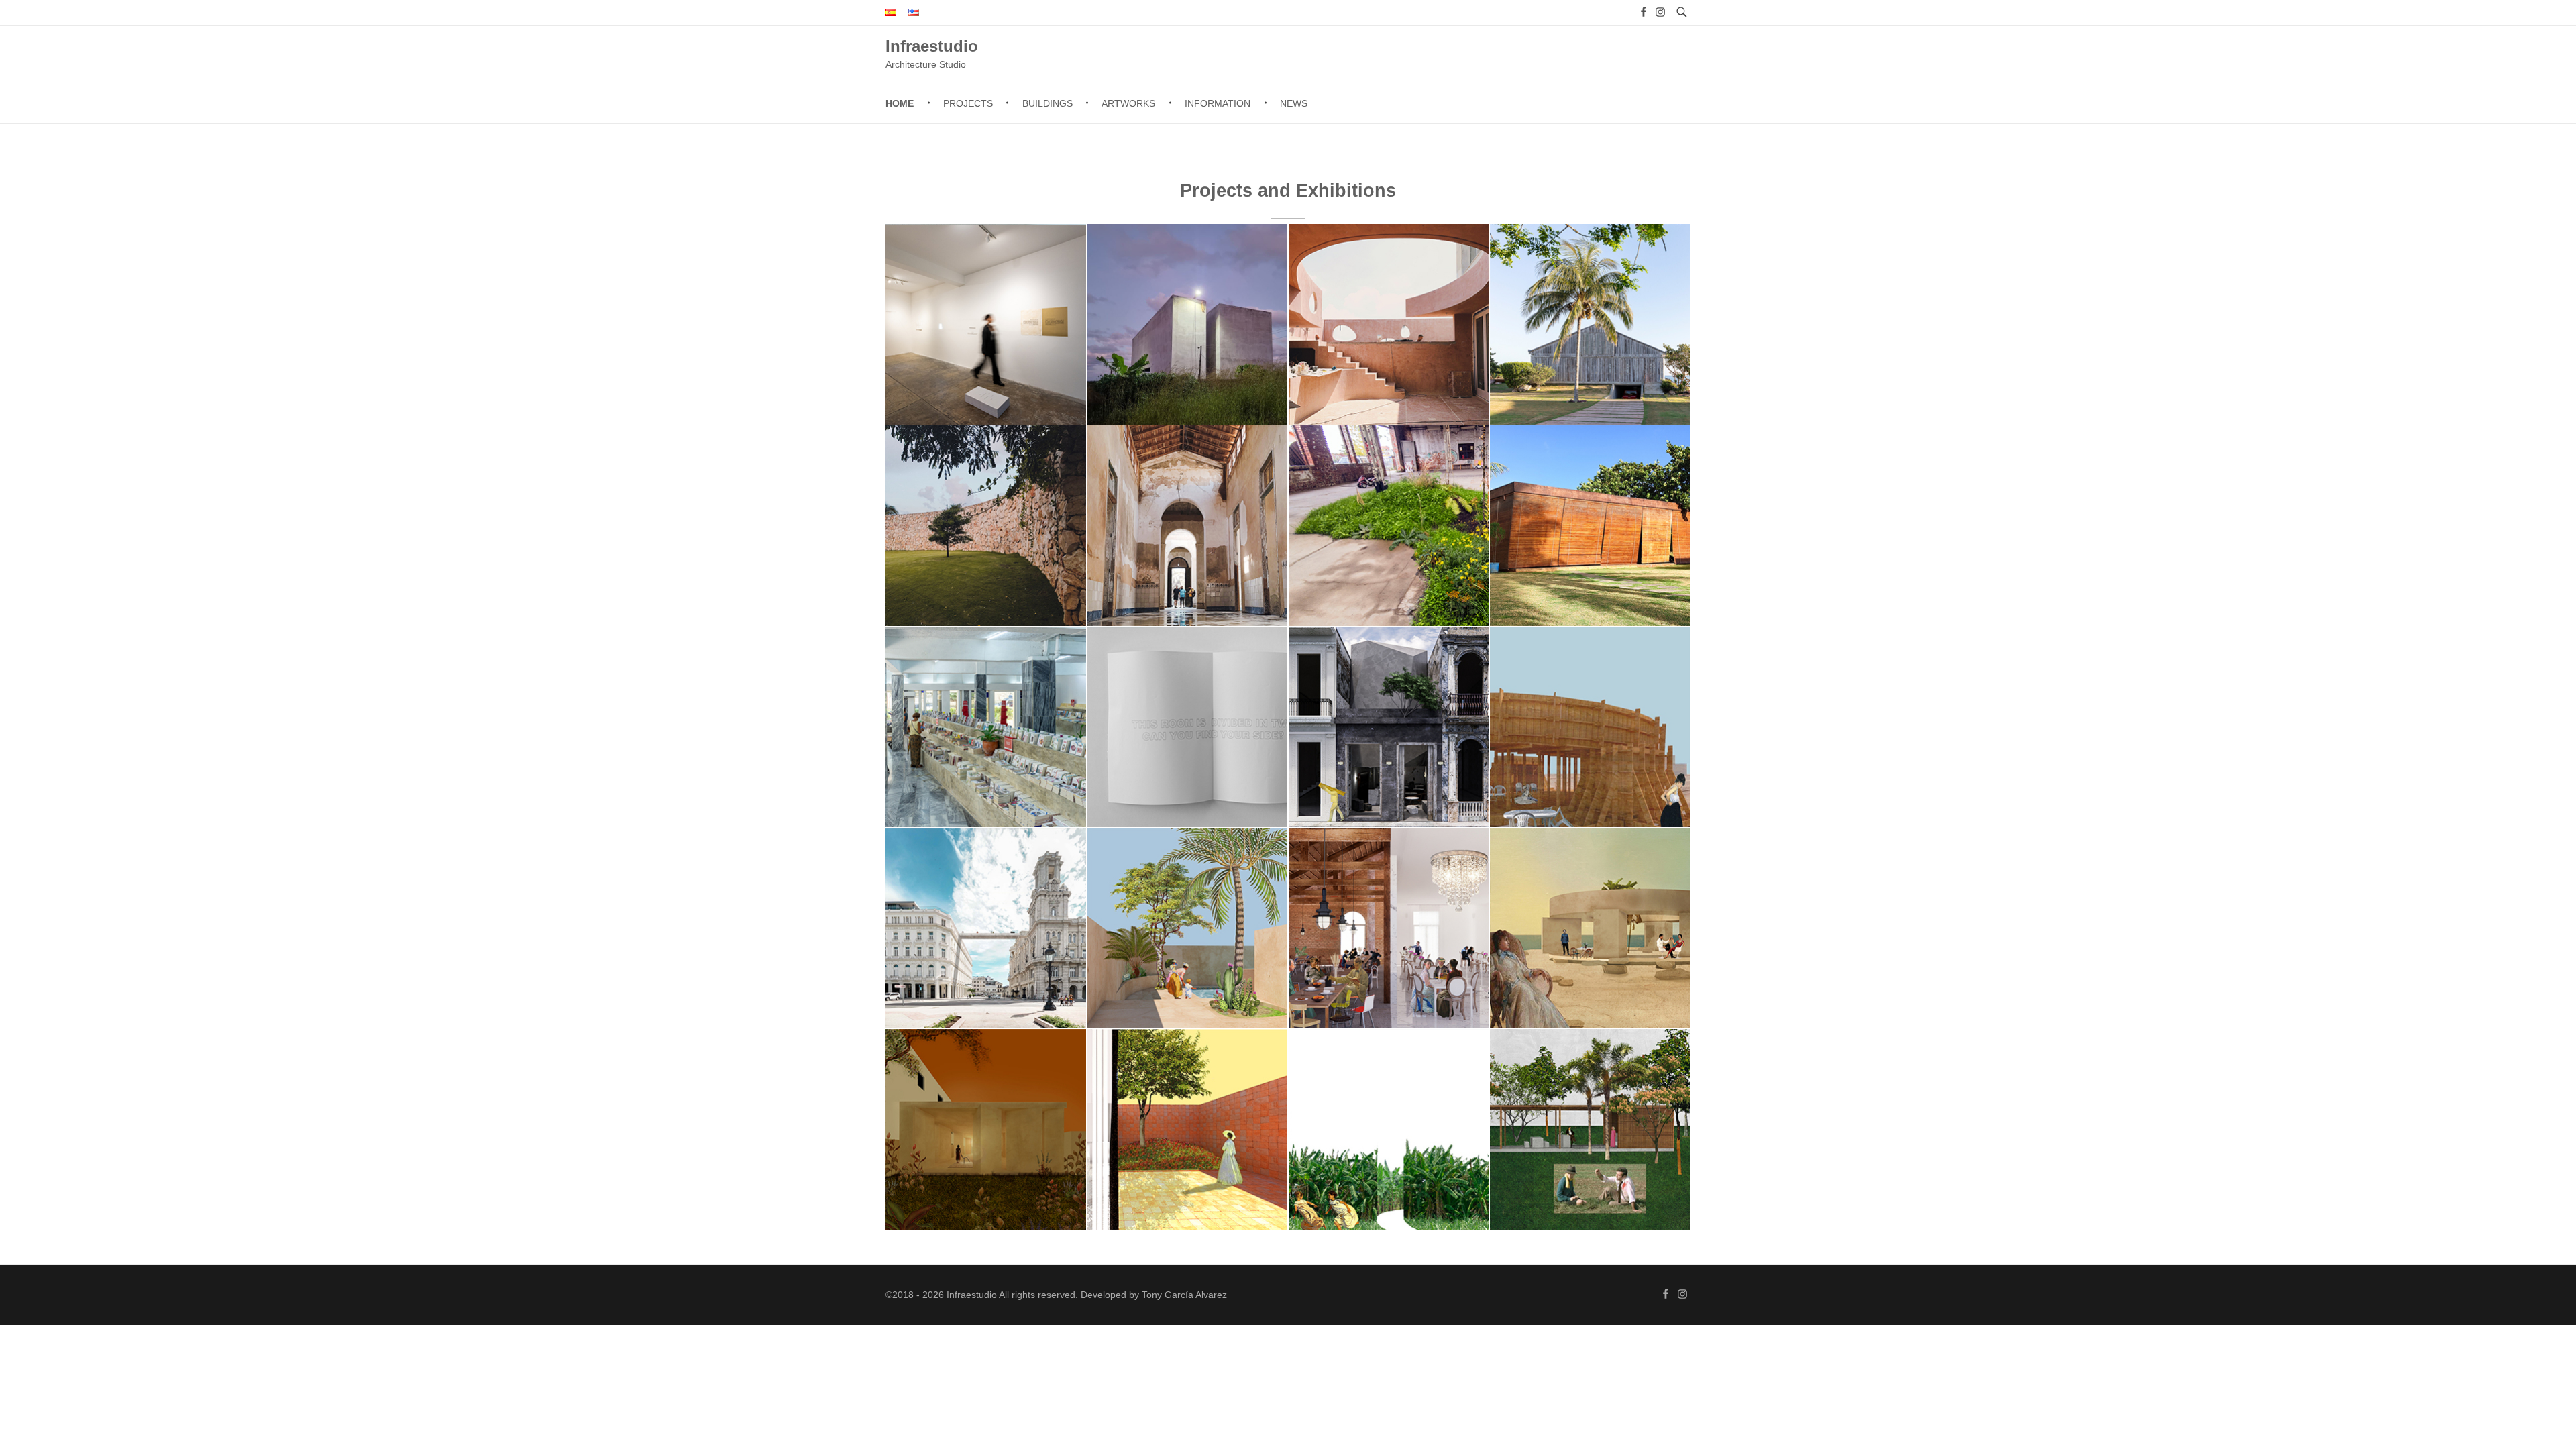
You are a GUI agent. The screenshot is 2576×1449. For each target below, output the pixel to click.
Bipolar (1389, 952)
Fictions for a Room (1187, 751)
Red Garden (1187, 952)
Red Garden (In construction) (1389, 348)
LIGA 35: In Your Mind (986, 348)
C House (986, 549)
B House (1590, 348)
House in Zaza (1590, 1153)
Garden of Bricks (1187, 1153)
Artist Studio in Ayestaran (986, 1153)
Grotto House (1187, 348)
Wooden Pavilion (1590, 549)
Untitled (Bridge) (986, 952)
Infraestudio (932, 45)
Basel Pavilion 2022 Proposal (1590, 751)
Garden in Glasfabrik (1389, 549)
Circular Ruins (1590, 952)
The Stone (1389, 751)
